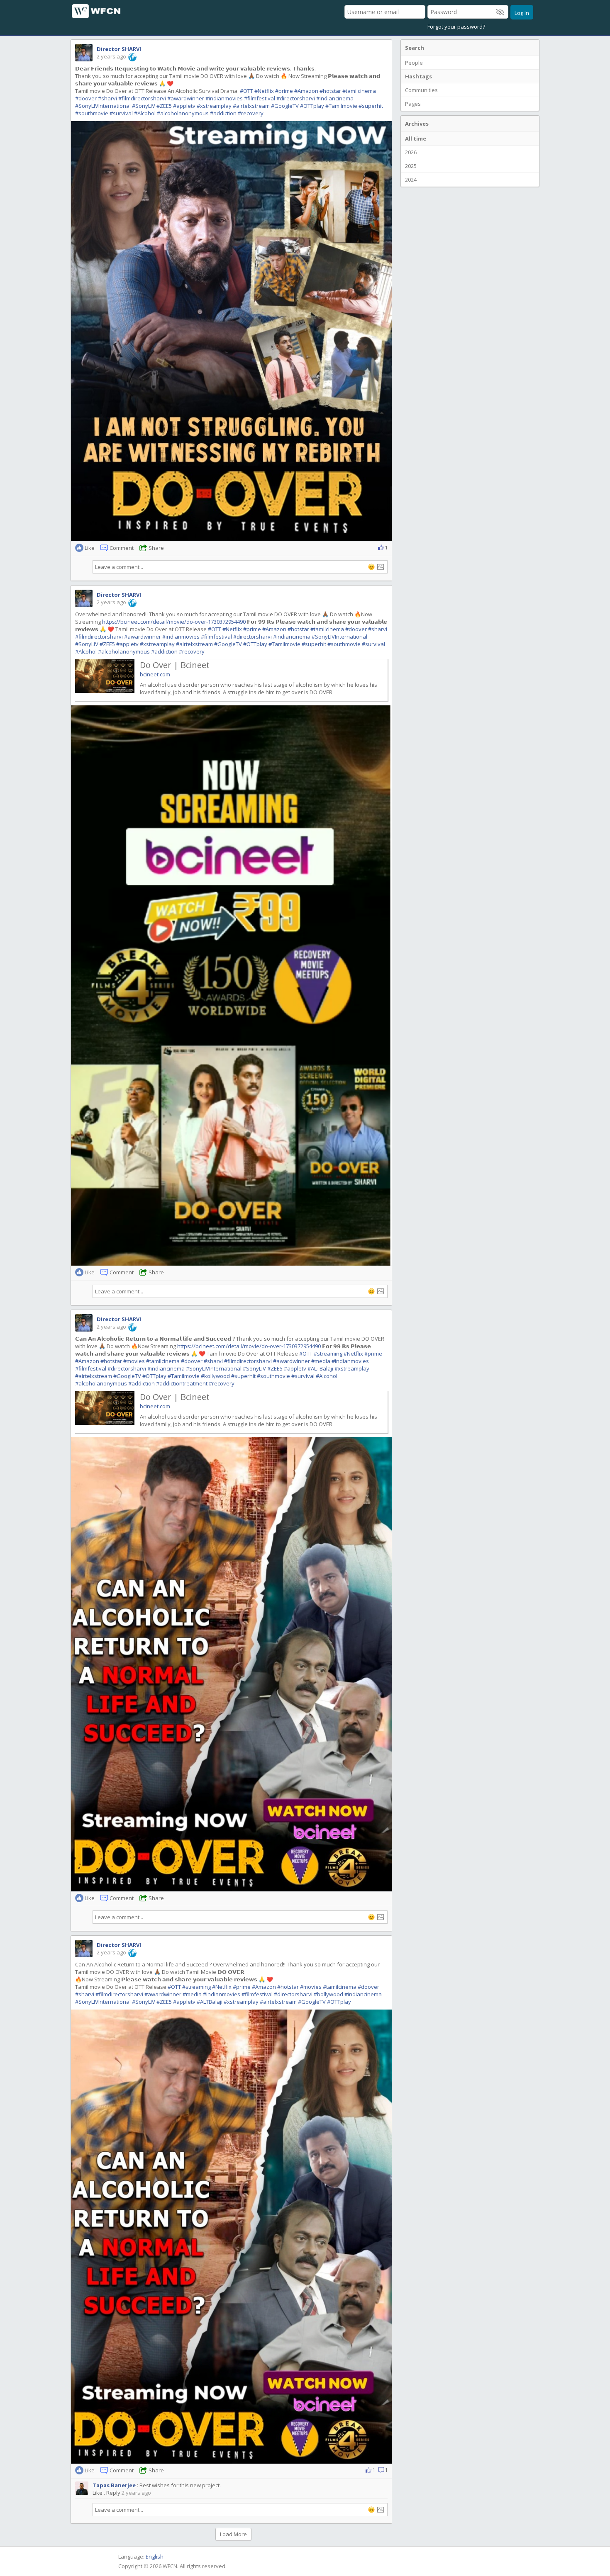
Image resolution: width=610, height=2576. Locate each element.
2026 (411, 152)
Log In (522, 13)
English (155, 2557)
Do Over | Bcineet (175, 665)
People (414, 63)
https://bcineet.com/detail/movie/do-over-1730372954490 (174, 622)
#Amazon (306, 91)
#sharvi (107, 98)
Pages (413, 104)
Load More (233, 2534)
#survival (121, 113)
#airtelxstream (251, 106)
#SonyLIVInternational (103, 106)
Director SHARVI (119, 49)
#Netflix (264, 91)
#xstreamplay (214, 106)
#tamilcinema (359, 91)
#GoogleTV (285, 106)
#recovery (251, 113)
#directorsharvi (296, 98)
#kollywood (215, 1376)
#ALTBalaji (320, 1368)
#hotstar (330, 91)
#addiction (223, 113)
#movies (134, 1361)
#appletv (184, 106)
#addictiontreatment (182, 1383)
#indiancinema (335, 98)
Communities (421, 90)
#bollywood (328, 1994)
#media (321, 1361)
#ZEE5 (164, 106)
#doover (86, 98)
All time (416, 139)
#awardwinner (186, 98)
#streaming (328, 1354)
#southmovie (92, 113)
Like (98, 2493)
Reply (113, 2493)
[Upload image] (381, 567)
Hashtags (418, 76)
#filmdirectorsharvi (142, 98)
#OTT (246, 91)
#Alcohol (145, 113)
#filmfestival (260, 98)
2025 (411, 166)
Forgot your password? (456, 27)
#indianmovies (224, 98)
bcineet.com (155, 674)
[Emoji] (371, 567)
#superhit (371, 106)
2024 (411, 180)
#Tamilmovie (341, 106)
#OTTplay (312, 106)
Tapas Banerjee (114, 2485)
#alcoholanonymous (183, 113)
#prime (284, 91)
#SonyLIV (144, 106)
